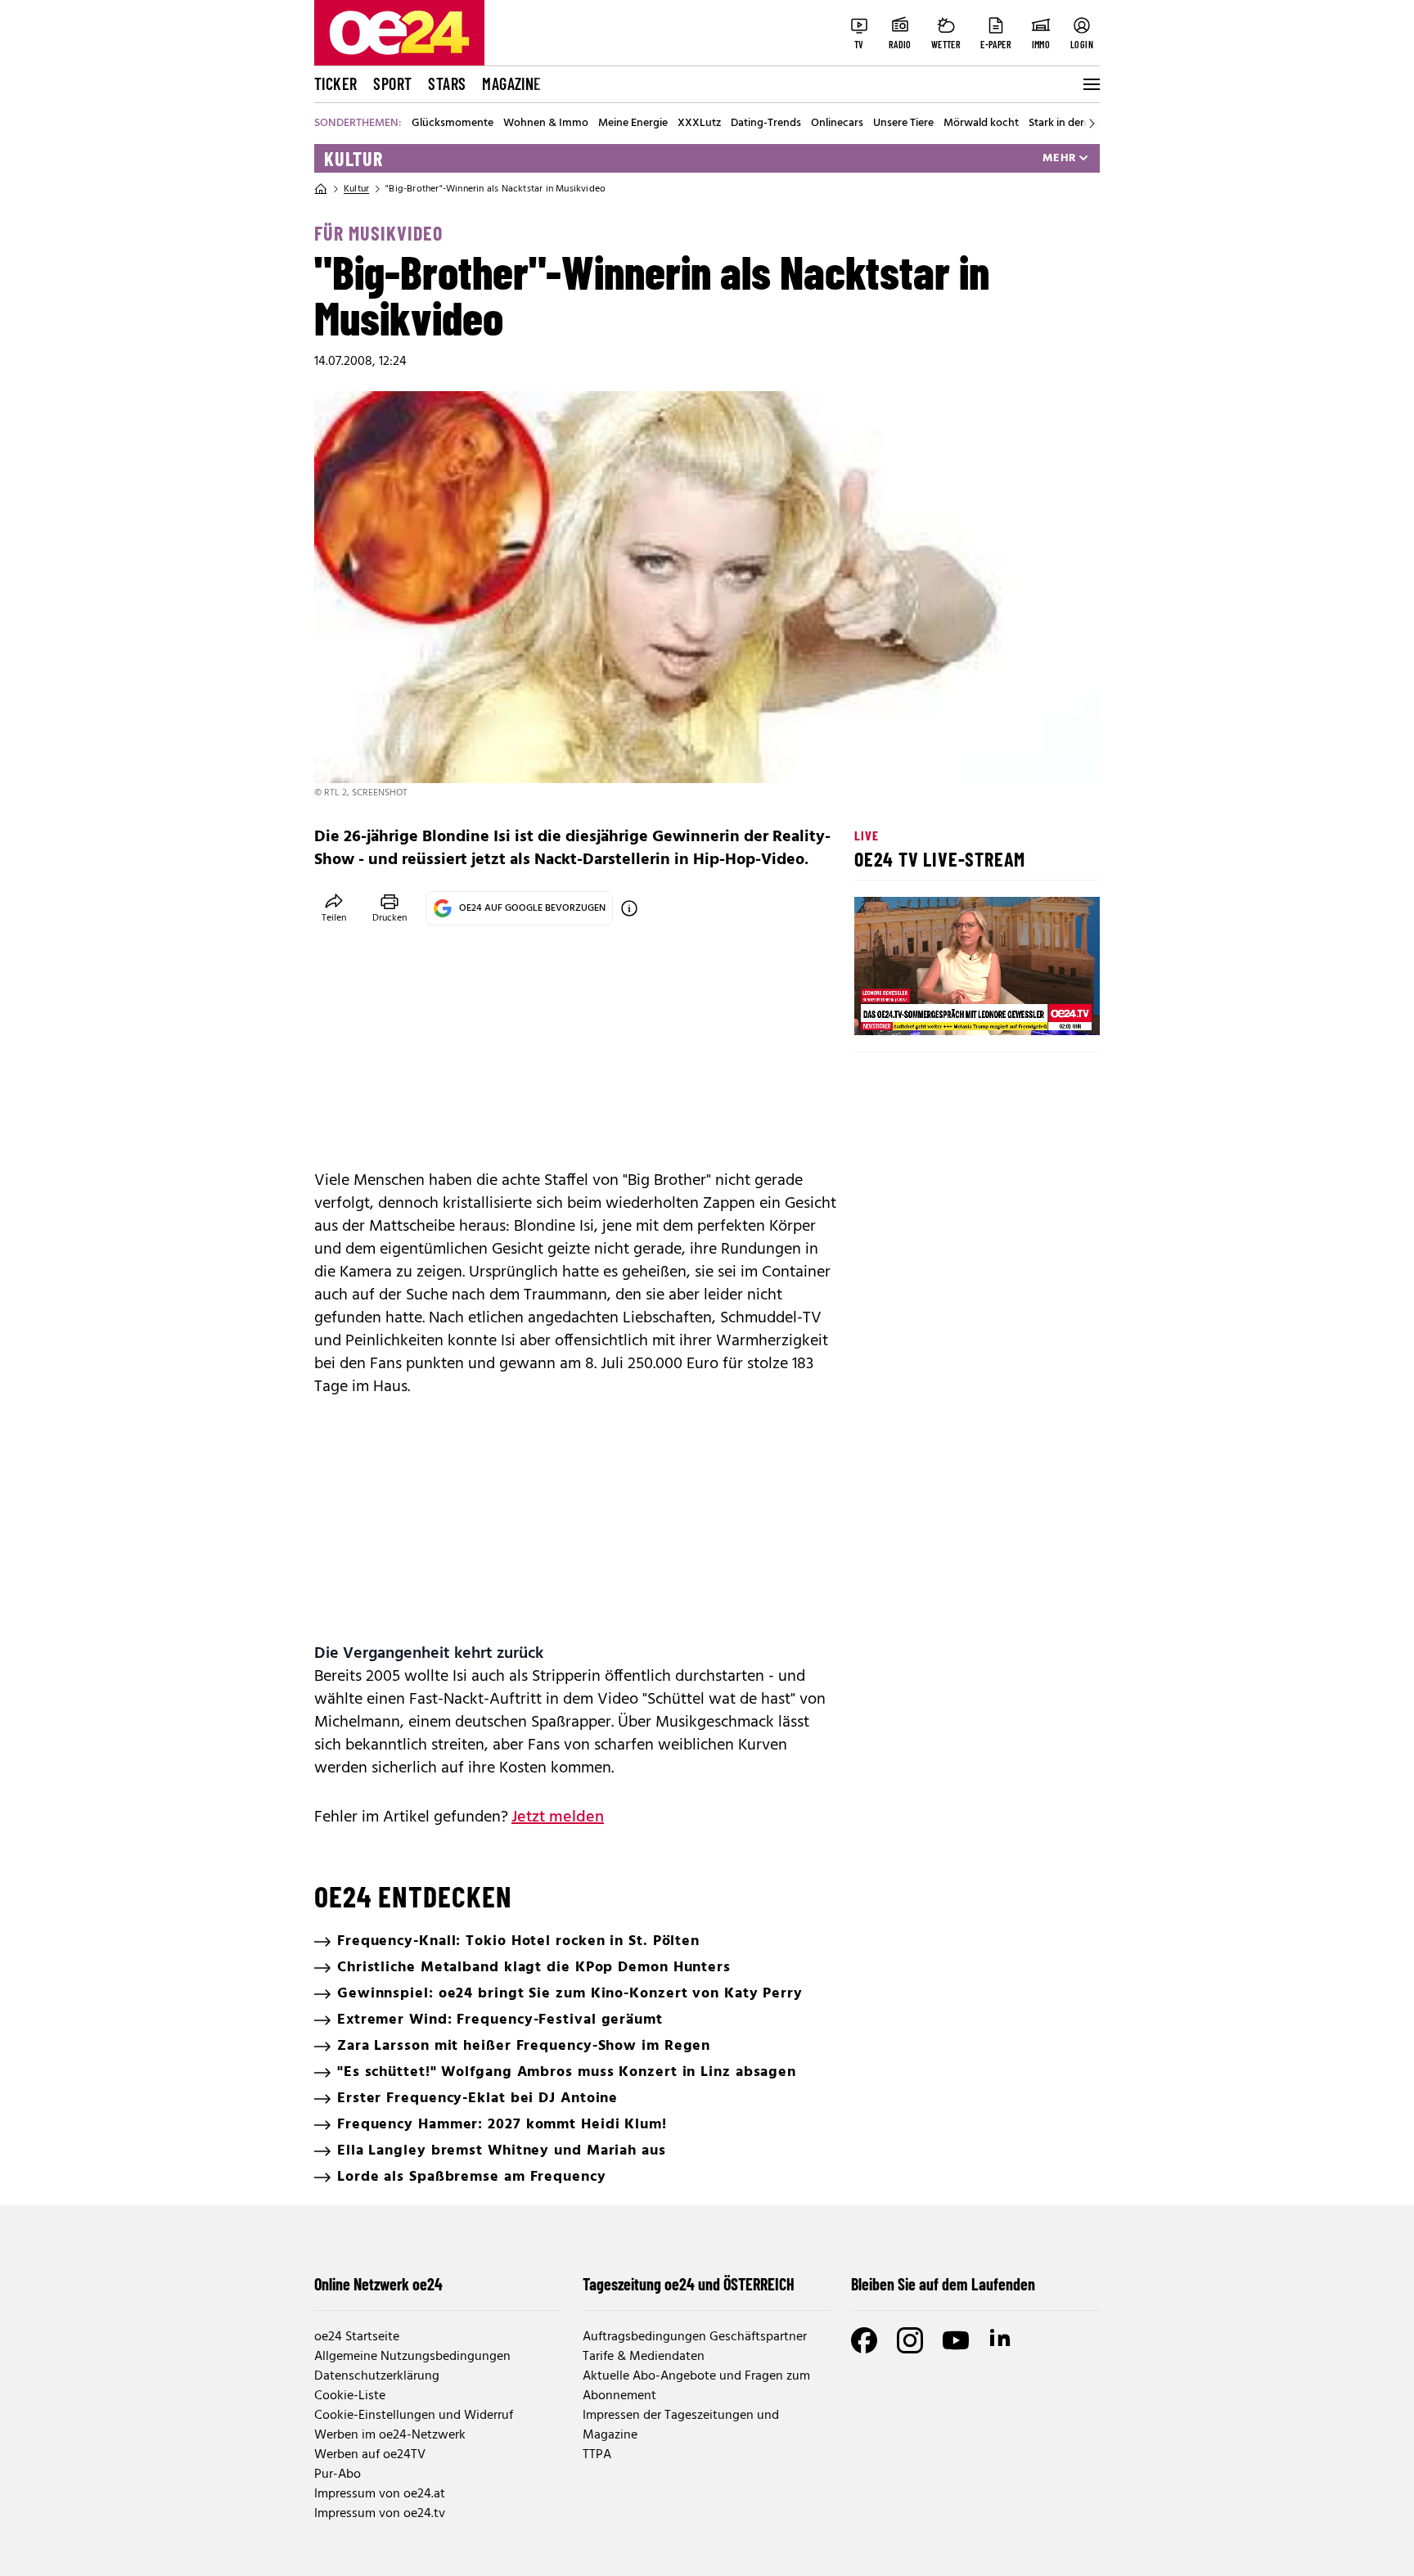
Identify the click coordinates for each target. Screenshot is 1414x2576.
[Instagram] (910, 2340)
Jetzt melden (558, 1817)
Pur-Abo (338, 2475)
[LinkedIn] (1002, 2340)
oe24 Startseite (357, 2337)
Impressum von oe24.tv (380, 2514)
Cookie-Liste (350, 2396)
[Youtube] (956, 2340)
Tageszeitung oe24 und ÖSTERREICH (689, 2284)
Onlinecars (837, 124)
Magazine (511, 83)
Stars (447, 83)
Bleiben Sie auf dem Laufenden (943, 2284)
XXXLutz (699, 124)
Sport (392, 83)
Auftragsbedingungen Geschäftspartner (695, 2337)
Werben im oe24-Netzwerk (390, 2435)
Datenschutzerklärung (377, 2376)
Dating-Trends (766, 124)
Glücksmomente (453, 124)
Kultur (353, 159)
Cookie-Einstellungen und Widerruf (414, 2416)
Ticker (335, 83)
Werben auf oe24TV (370, 2455)
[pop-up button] (1047, 1009)
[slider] (935, 1009)
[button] (880, 1009)
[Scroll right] (1092, 124)
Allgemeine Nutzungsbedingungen (412, 2357)
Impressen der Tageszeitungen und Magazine (681, 2425)
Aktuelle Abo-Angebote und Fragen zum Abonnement (696, 2386)
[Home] (321, 189)
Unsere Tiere (903, 124)
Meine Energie (633, 124)
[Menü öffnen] (1090, 84)
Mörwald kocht (981, 124)
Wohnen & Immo (546, 124)
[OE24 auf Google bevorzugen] (629, 908)
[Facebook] (864, 2340)
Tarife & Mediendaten (644, 2357)
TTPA (597, 2455)
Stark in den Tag (1068, 124)
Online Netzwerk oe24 (378, 2284)
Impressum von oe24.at (380, 2494)
